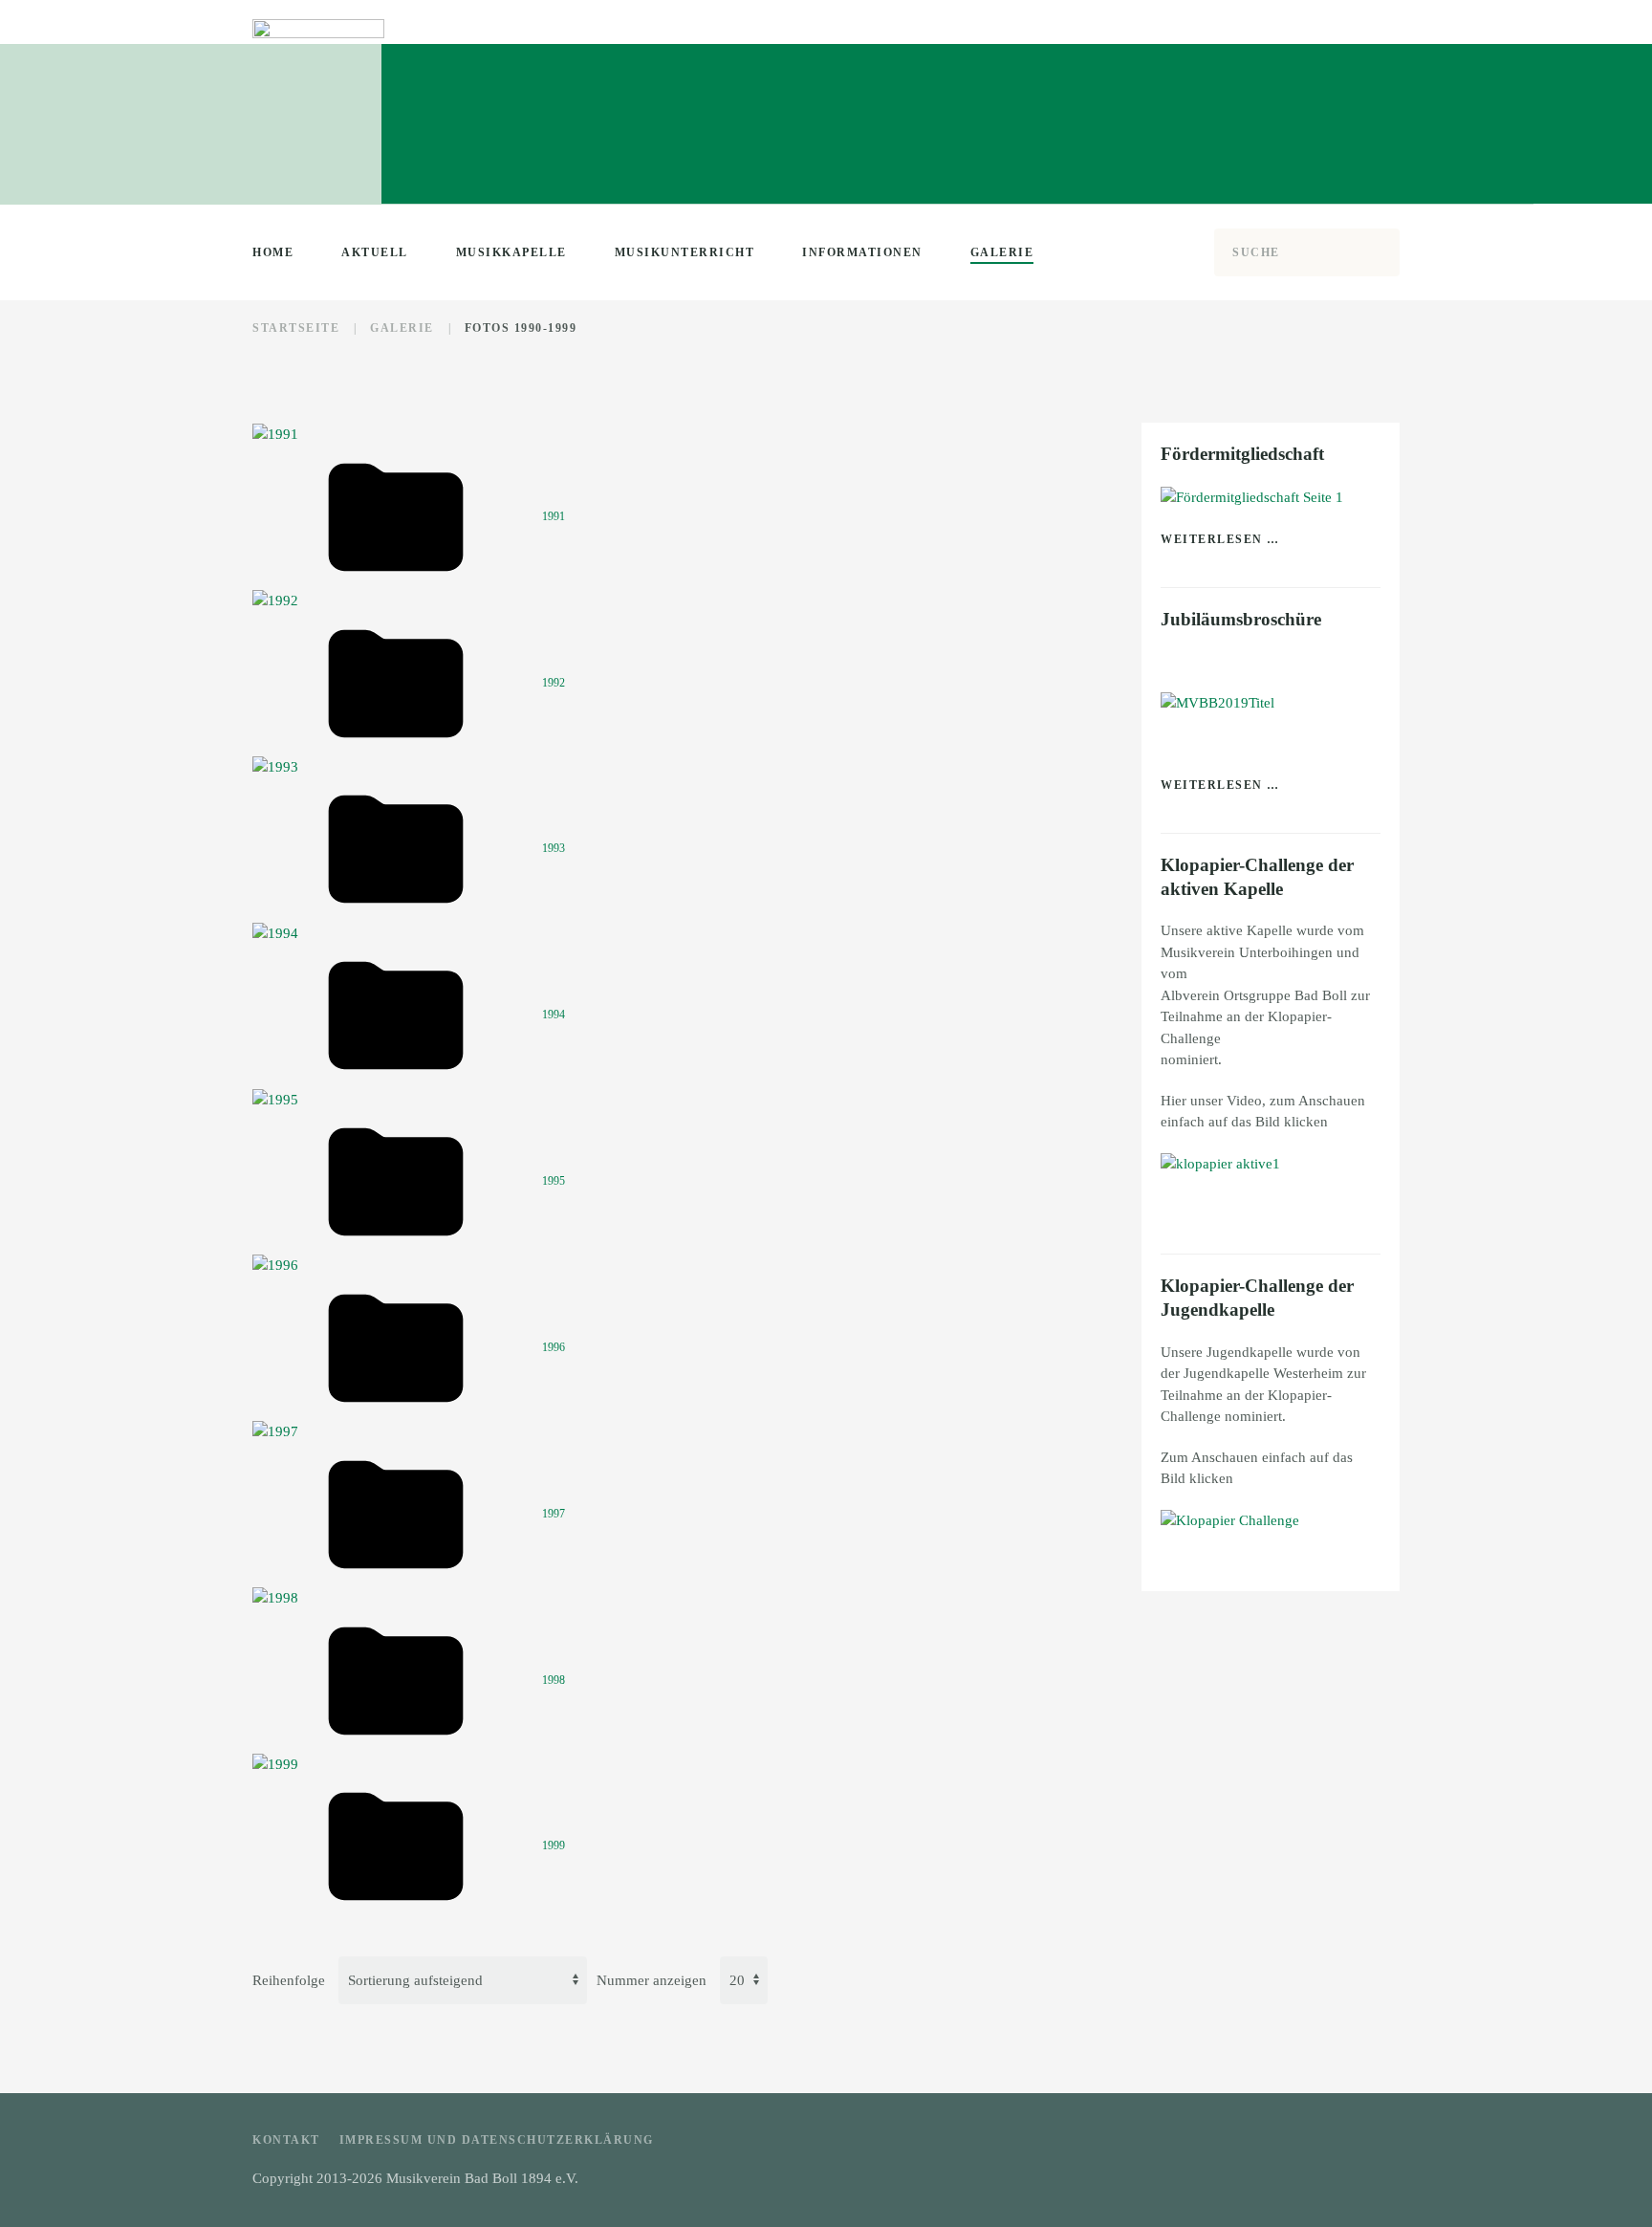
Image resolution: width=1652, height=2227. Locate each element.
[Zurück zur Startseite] (318, 96)
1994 (554, 1015)
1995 (554, 1181)
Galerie (1002, 252)
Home (273, 252)
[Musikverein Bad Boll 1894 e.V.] (1220, 1163)
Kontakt (286, 2140)
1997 (554, 1513)
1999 (554, 1845)
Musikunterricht (685, 252)
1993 (554, 848)
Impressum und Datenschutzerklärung (497, 2140)
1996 (554, 1347)
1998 (554, 1679)
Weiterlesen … (1220, 539)
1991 (554, 516)
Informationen (862, 252)
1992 (554, 682)
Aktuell (375, 252)
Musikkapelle (511, 252)
